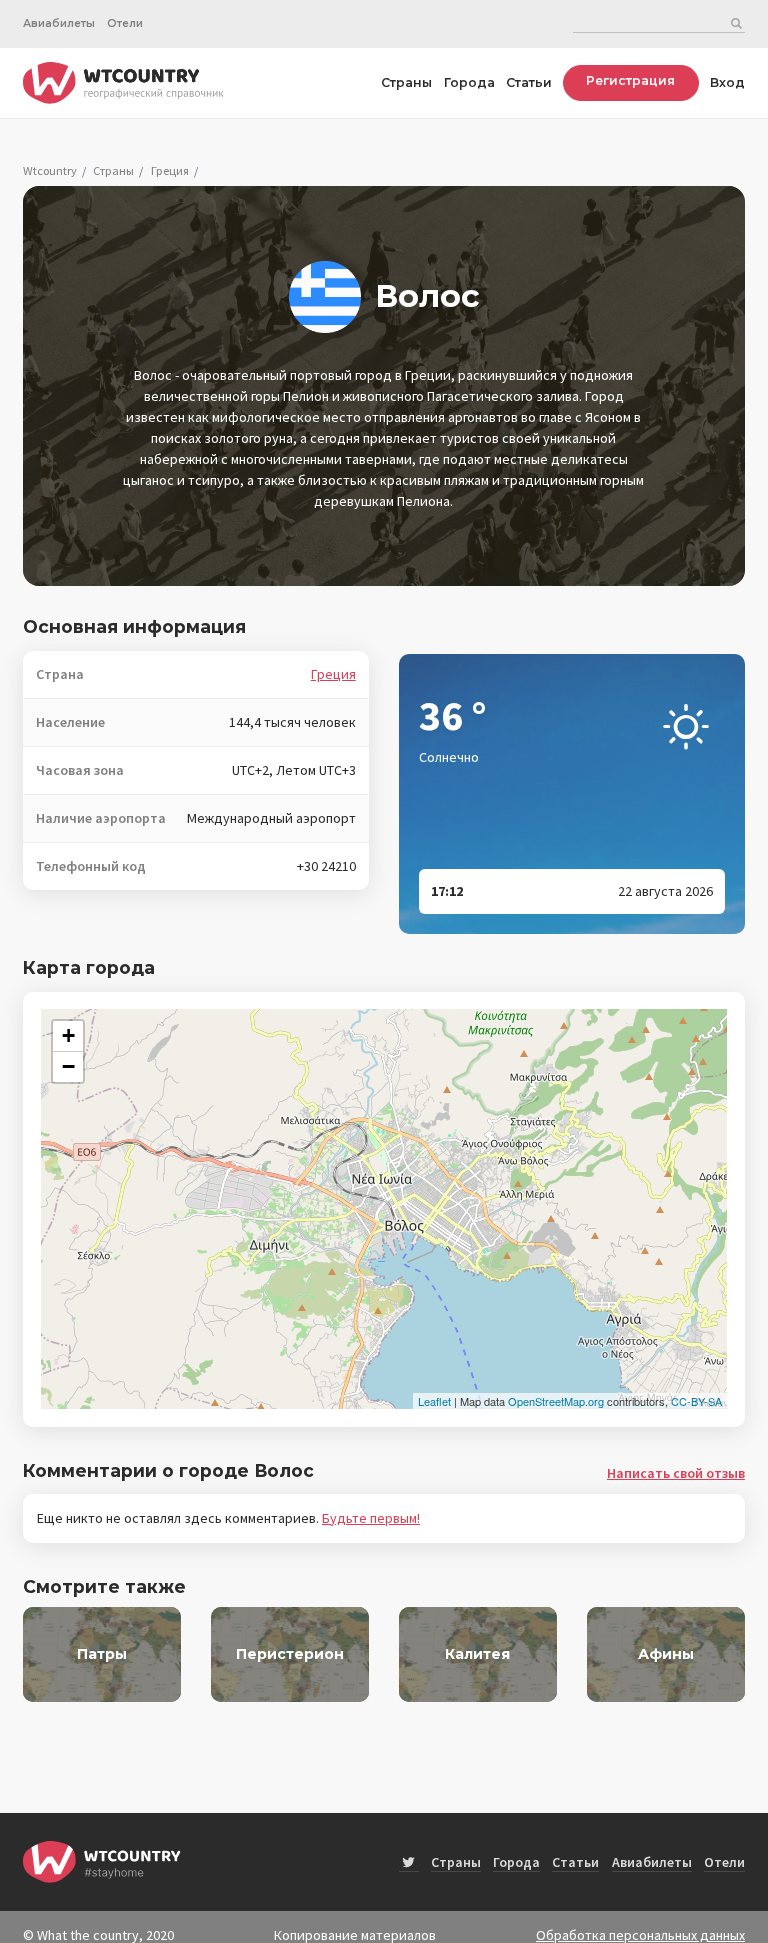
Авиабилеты (59, 23)
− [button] (68, 1066)
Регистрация (630, 80)
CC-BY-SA (696, 1401)
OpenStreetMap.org (556, 1401)
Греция (170, 170)
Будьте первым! (371, 1518)
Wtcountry (50, 170)
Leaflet (434, 1401)
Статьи (529, 82)
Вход (727, 82)
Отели (125, 23)
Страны (406, 82)
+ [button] (68, 1035)
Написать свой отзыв (676, 1473)
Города (469, 82)
